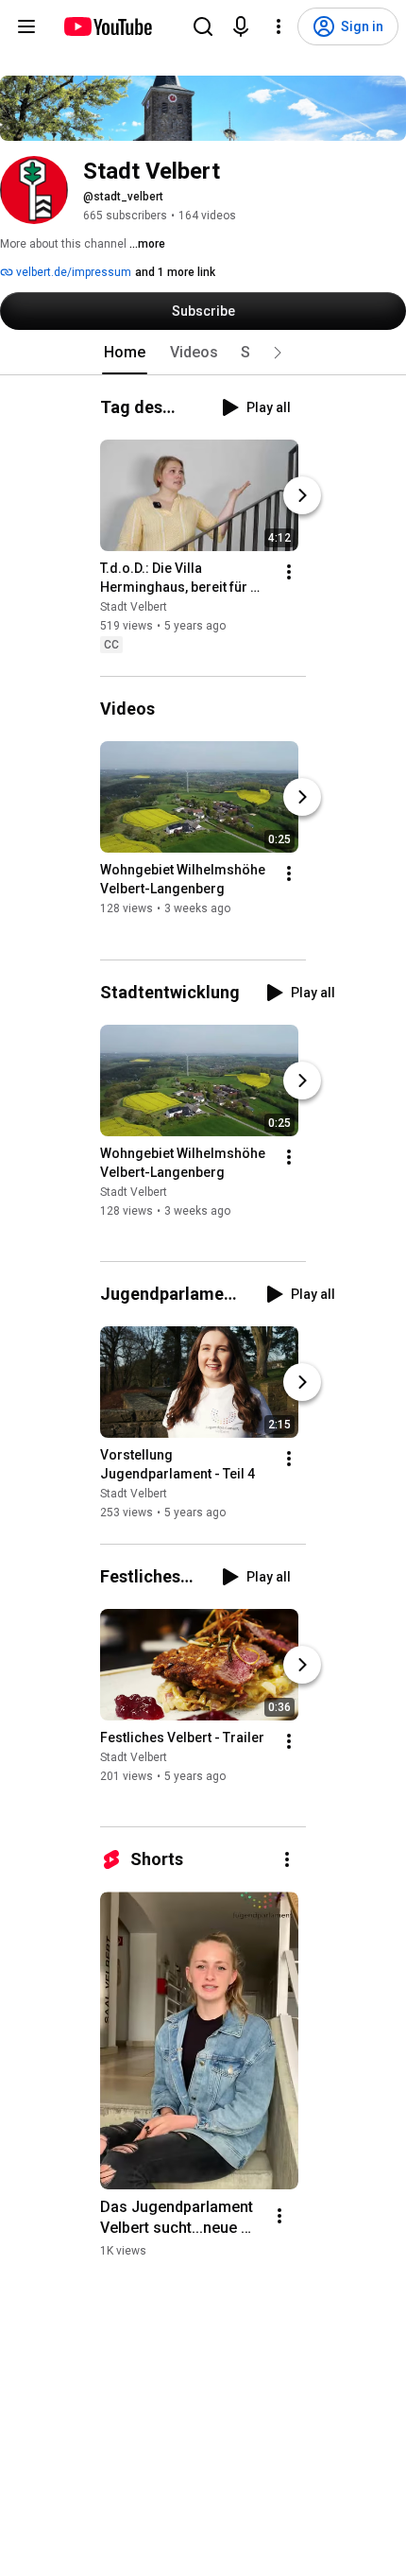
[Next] (302, 495)
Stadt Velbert (134, 607)
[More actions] (289, 572)
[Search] (203, 26)
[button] (278, 353)
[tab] (125, 353)
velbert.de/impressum (72, 272)
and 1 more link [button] (175, 272)
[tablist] (203, 353)
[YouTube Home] (107, 26)
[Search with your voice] (241, 26)
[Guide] (26, 26)
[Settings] (279, 26)
